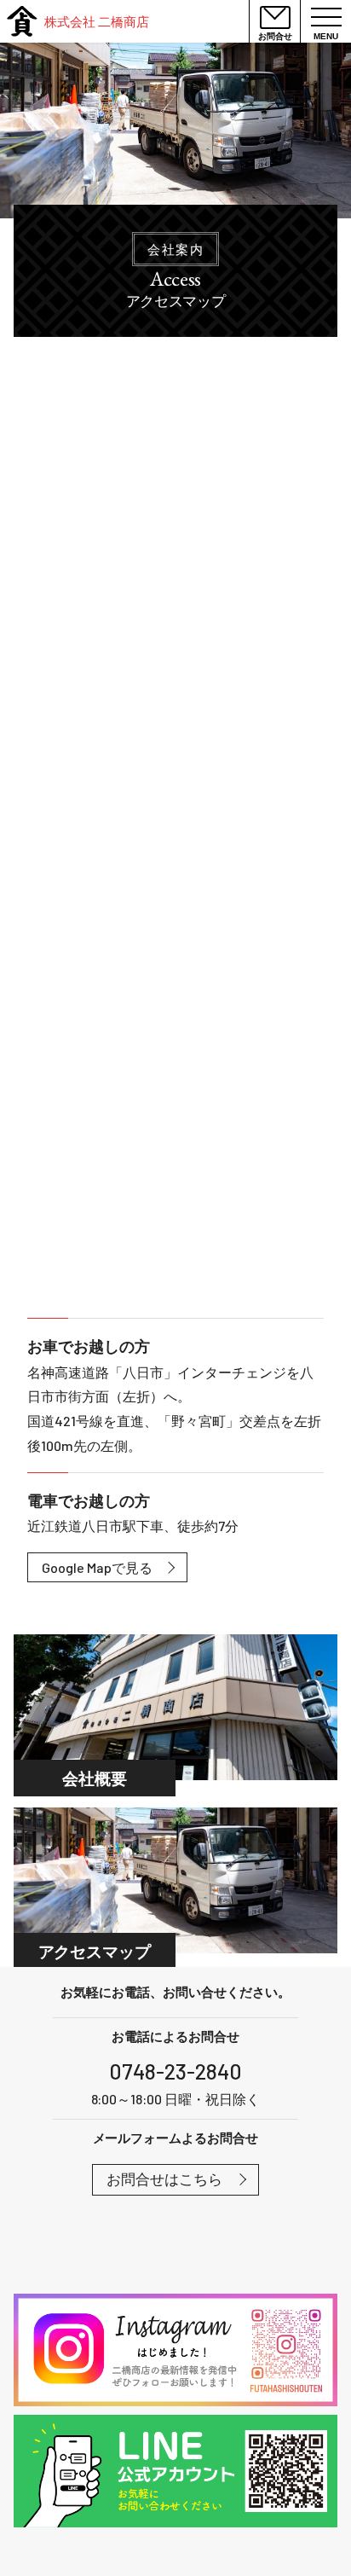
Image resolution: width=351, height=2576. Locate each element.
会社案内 (175, 249)
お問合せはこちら (164, 2179)
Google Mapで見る (97, 1567)
